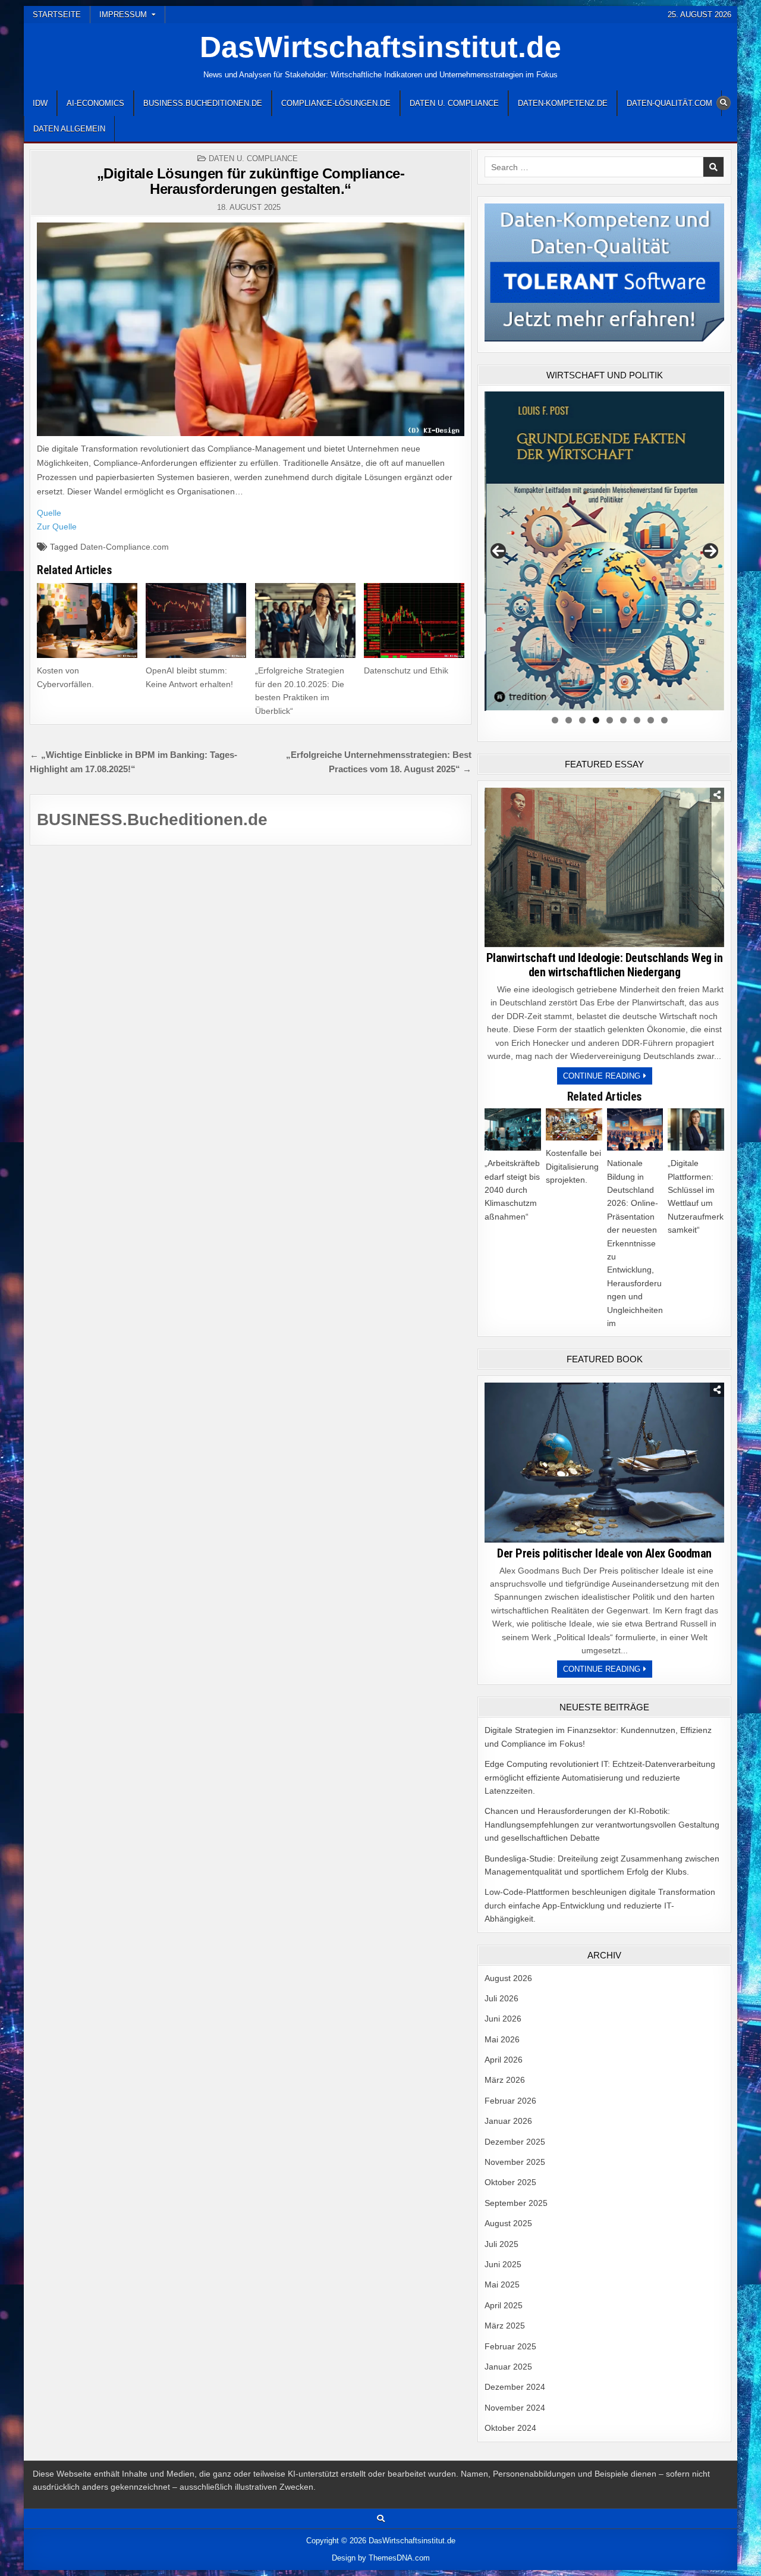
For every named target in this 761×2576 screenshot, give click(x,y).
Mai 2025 (502, 2284)
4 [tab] (596, 720)
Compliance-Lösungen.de (336, 103)
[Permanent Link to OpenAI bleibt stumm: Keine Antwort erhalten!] (196, 621)
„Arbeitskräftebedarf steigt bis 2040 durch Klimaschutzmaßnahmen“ (512, 1190)
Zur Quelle (57, 527)
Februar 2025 (510, 2346)
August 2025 (508, 2223)
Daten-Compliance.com (125, 547)
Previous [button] (498, 551)
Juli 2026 (501, 1998)
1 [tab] (555, 720)
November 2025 (515, 2162)
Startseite (57, 15)
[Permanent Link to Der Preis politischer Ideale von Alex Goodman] (604, 1462)
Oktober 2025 (510, 2182)
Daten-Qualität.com (669, 103)
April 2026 (504, 2060)
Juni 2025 (503, 2264)
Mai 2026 (502, 2039)
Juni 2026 (503, 2019)
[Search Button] (724, 103)
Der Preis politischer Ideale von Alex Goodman (604, 1553)
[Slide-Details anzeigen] (604, 551)
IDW (40, 103)
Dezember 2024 (515, 2387)
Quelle (49, 513)
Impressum (123, 15)
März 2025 (505, 2326)
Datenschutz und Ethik (406, 670)
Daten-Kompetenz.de (563, 103)
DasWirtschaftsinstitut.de (380, 47)
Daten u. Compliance (454, 103)
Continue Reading (608, 1078)
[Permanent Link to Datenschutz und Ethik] (414, 621)
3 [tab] (582, 720)
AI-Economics (95, 103)
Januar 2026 (508, 2121)
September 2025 (516, 2203)
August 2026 (508, 1978)
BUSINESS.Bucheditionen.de (203, 103)
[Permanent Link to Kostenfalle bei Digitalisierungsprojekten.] (574, 1124)
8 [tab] (651, 720)
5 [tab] (610, 720)
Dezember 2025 (515, 2142)
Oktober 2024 (510, 2428)
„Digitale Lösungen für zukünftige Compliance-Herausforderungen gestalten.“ (251, 181)
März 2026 (505, 2080)
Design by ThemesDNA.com (381, 2558)
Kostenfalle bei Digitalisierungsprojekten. (573, 1166)
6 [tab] (623, 720)
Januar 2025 (508, 2367)
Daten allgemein (69, 129)
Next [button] (710, 551)
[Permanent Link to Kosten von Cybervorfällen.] (87, 621)
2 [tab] (569, 720)
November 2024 (515, 2408)
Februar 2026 (510, 2101)
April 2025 (504, 2305)
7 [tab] (637, 720)
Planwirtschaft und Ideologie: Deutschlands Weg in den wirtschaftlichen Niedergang (605, 965)
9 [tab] (664, 720)
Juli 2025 (501, 2244)
